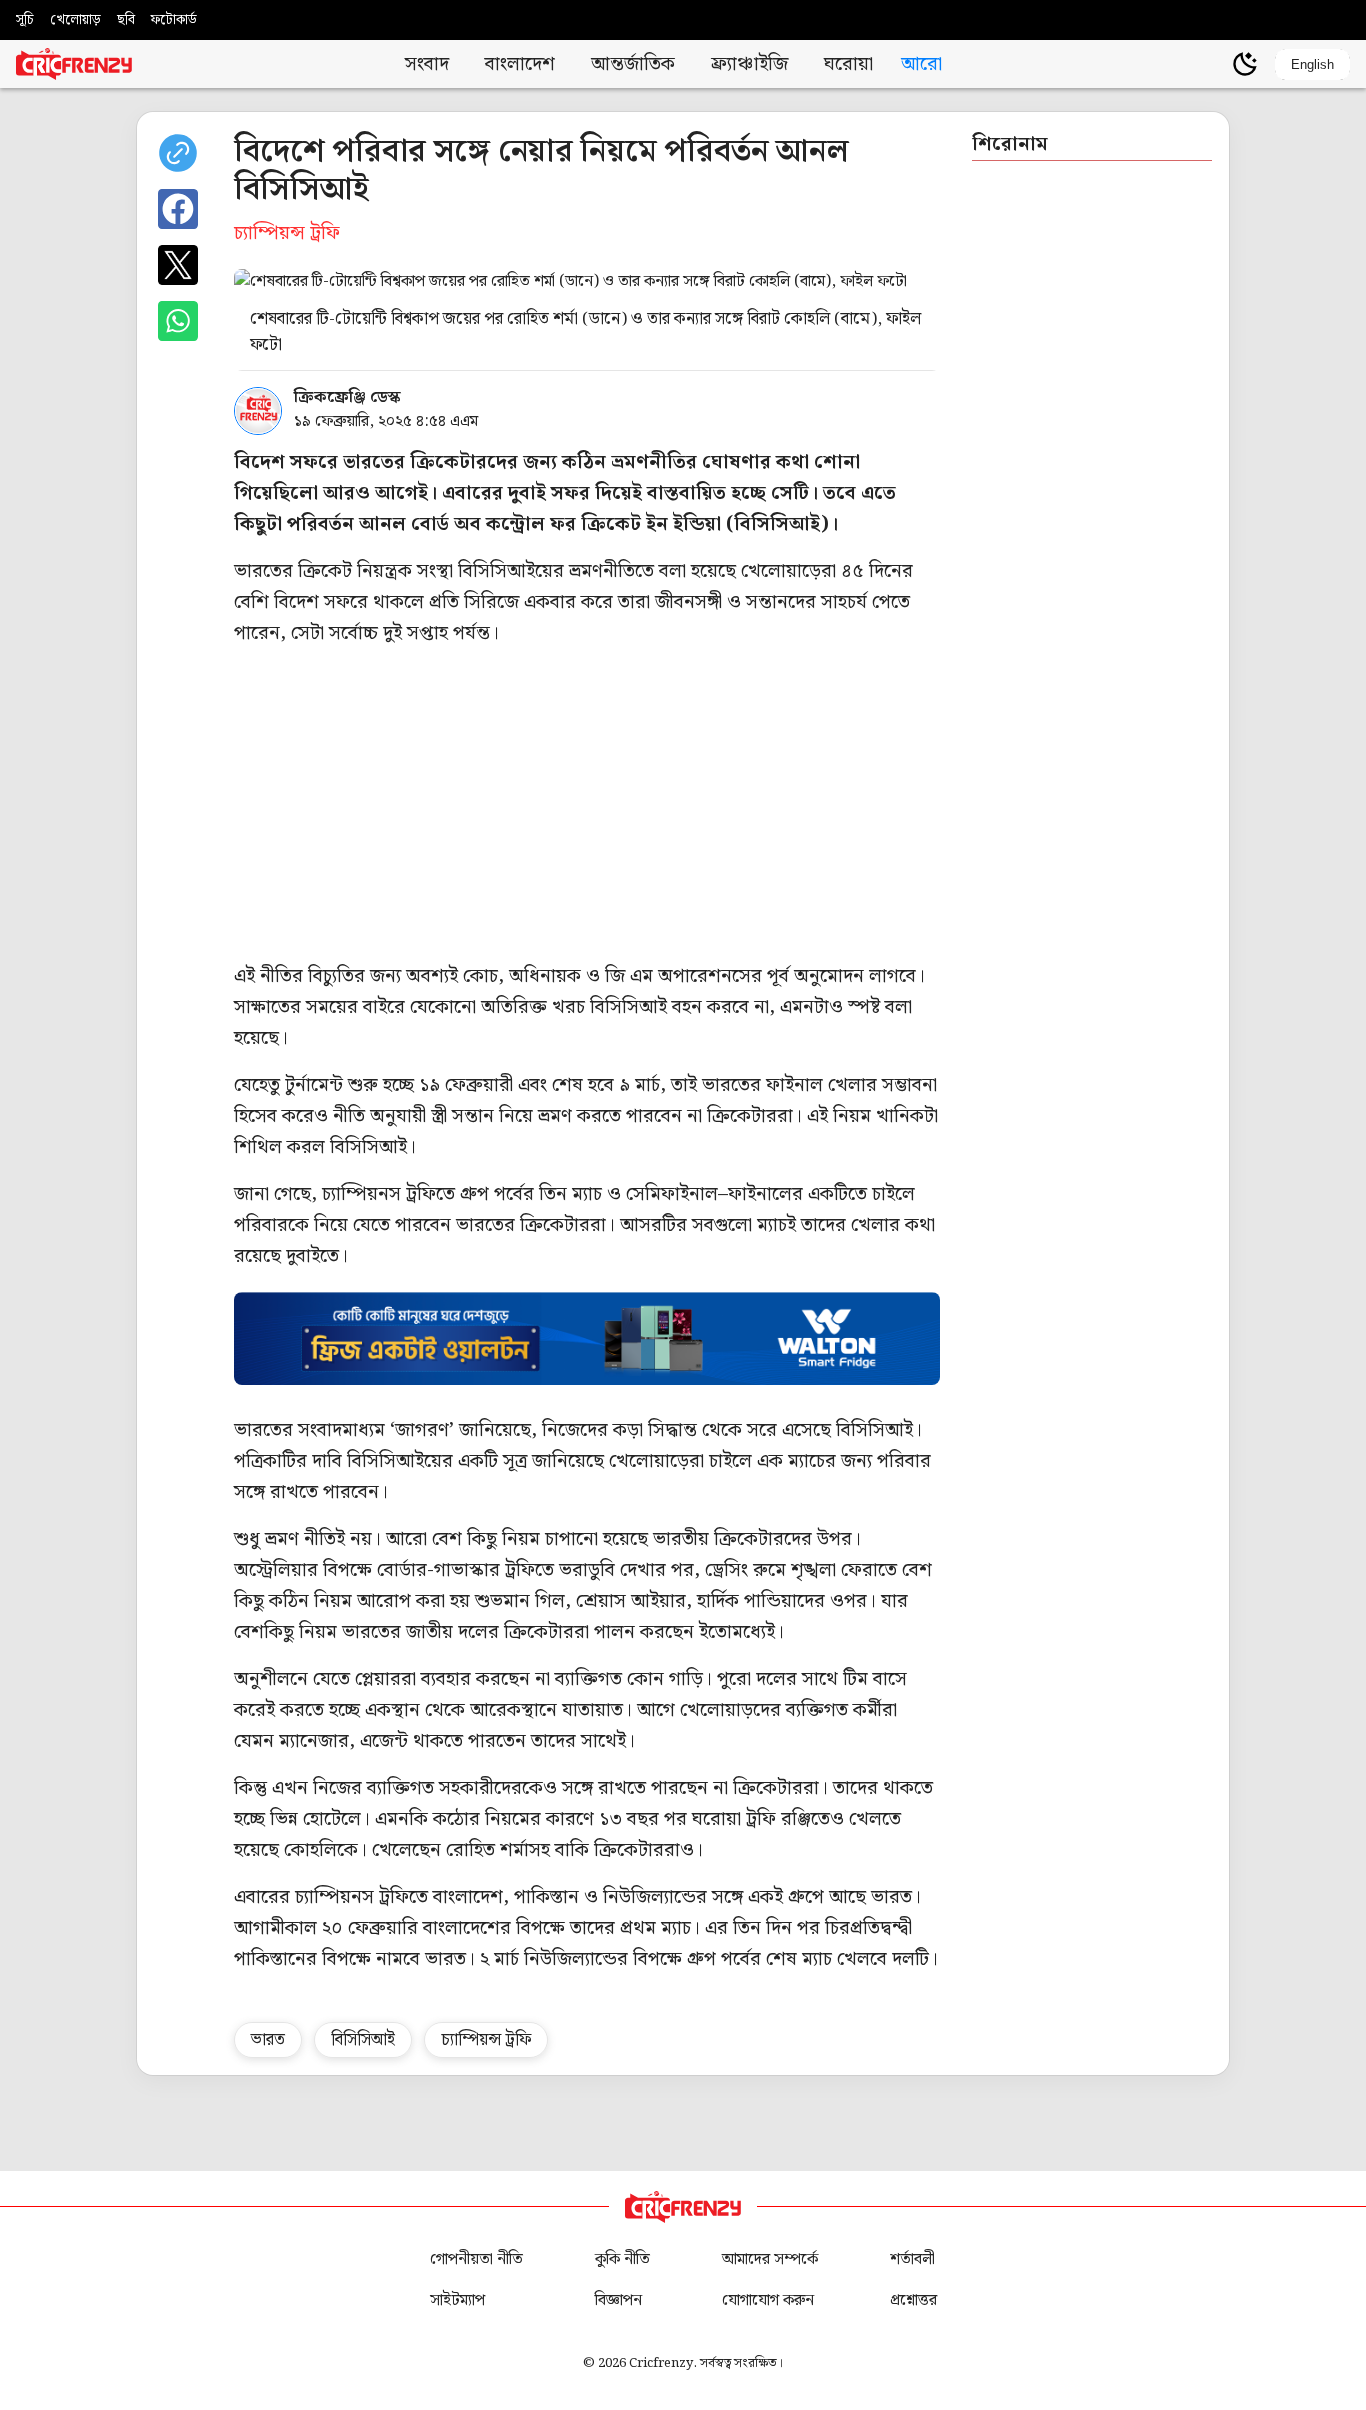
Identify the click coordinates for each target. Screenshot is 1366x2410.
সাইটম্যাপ (457, 2300)
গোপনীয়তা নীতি (476, 2259)
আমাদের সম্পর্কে (770, 2259)
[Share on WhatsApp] (178, 321)
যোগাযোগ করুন (768, 2300)
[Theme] (1245, 64)
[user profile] (1211, 64)
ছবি (126, 20)
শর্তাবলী (912, 2259)
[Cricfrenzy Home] (74, 64)
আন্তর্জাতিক (633, 64)
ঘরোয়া (848, 64)
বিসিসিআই (363, 2040)
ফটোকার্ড (174, 20)
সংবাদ (427, 64)
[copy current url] (178, 153)
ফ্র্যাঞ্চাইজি (749, 64)
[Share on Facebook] (178, 209)
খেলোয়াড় (75, 20)
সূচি (25, 20)
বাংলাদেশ (520, 64)
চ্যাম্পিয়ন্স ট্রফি (486, 2040)
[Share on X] (178, 265)
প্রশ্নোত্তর (913, 2300)
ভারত (268, 2040)
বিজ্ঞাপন (618, 2300)
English (1312, 64)
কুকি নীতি (622, 2259)
